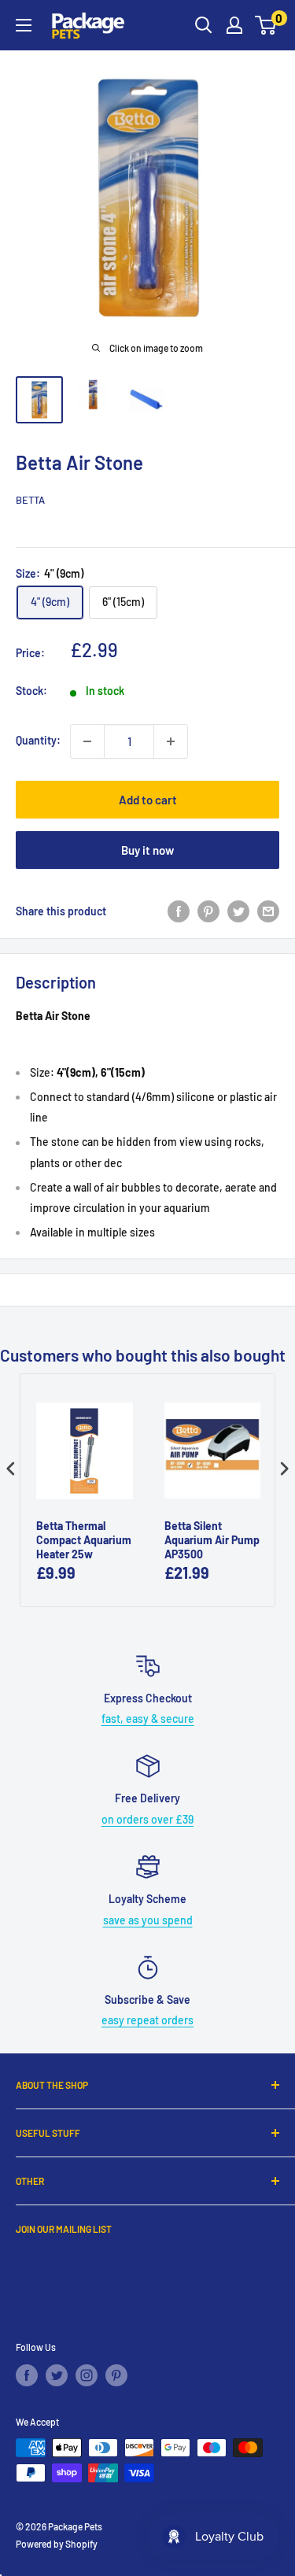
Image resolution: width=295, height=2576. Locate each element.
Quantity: (38, 740)
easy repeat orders (147, 2020)
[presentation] (11, 1469)
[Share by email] (268, 911)
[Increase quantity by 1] (171, 741)
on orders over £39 (147, 1819)
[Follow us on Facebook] (27, 2375)
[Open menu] (24, 25)
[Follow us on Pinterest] (116, 2375)
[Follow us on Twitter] (57, 2375)
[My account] (234, 25)
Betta (30, 500)
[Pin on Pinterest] (208, 911)
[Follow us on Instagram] (87, 2375)
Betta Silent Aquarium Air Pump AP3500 (212, 1540)
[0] (266, 25)
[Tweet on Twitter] (238, 911)
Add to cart (148, 800)
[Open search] (204, 25)
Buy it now (147, 850)
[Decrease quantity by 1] (87, 741)
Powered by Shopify (57, 2544)
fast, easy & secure (148, 1719)
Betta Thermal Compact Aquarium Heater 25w (84, 1540)
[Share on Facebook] (179, 911)
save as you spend (148, 1920)
